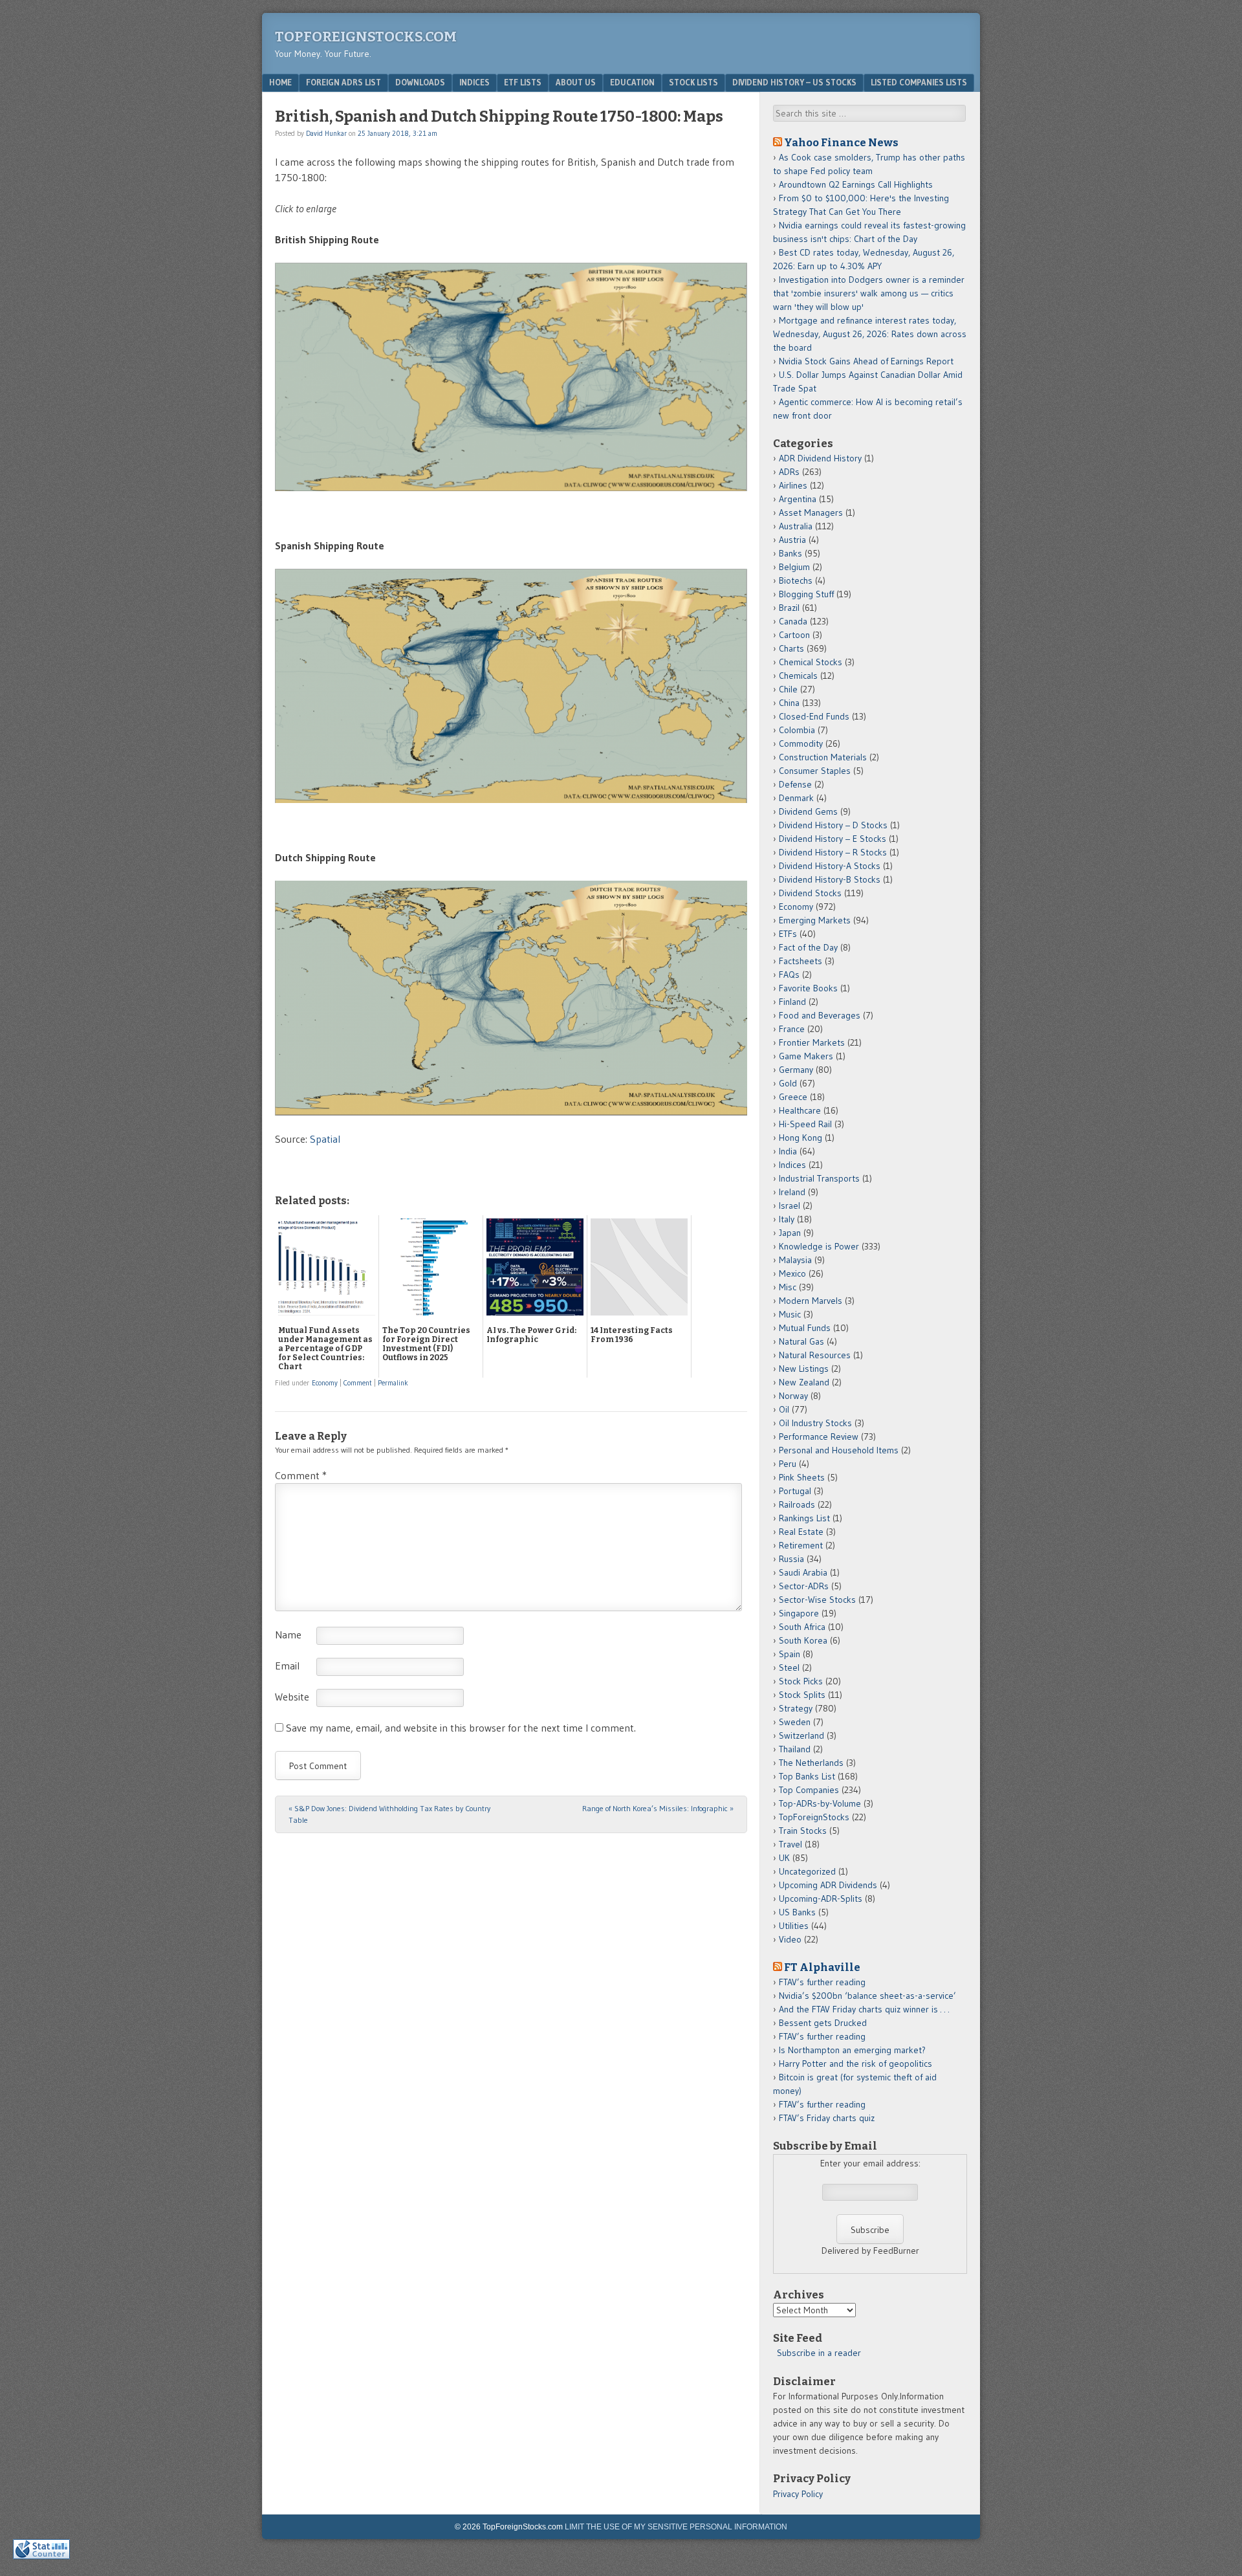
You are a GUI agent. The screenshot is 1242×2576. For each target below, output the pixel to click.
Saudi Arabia (803, 1572)
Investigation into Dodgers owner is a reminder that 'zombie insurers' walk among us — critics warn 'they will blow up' (869, 293)
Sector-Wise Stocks (817, 1600)
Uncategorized (807, 1871)
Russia (791, 1559)
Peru (788, 1464)
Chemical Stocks (811, 662)
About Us (576, 82)
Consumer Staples (815, 771)
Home (280, 82)
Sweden (795, 1722)
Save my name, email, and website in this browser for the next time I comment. (461, 1728)
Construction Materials (823, 757)
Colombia (797, 730)
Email (287, 1666)
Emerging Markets (815, 920)
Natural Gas (801, 1341)
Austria (792, 540)
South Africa (802, 1627)
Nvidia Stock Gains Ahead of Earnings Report (866, 361)
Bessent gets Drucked (823, 2023)
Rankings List (804, 1518)
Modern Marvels (811, 1301)
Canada (793, 621)
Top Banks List (807, 1776)
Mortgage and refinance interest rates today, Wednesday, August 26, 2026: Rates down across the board (870, 334)
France (792, 1029)
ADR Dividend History (820, 458)
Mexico (792, 1273)
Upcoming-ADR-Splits (821, 1899)
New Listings (804, 1369)
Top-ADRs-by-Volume (820, 1803)
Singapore (799, 1613)
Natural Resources (815, 1355)
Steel (789, 1668)
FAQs (789, 974)
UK (784, 1858)
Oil (784, 1409)
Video (790, 1939)
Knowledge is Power (819, 1246)
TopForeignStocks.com (366, 37)
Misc (788, 1287)
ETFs (788, 934)
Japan (790, 1233)
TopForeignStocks (814, 1817)
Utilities (794, 1926)
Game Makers (806, 1056)
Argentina (798, 499)
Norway (793, 1396)
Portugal (795, 1491)
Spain (790, 1654)
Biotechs (796, 580)
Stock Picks (801, 1681)
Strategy (796, 1708)
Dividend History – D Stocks (833, 825)
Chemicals (798, 676)
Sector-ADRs (804, 1586)
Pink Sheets (802, 1477)
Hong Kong (801, 1138)
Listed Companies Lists (919, 82)
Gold (788, 1083)
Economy (325, 1383)
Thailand (795, 1749)
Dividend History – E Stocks (833, 839)
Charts (791, 648)
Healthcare (800, 1110)
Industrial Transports (819, 1178)
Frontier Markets (812, 1042)
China (789, 703)
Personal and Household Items (839, 1450)
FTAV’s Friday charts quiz (827, 2118)
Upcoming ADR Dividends (828, 1885)
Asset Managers (811, 512)
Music (790, 1314)
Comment (358, 1383)
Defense (795, 784)
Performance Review (819, 1437)
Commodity (801, 743)
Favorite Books (808, 988)
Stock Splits (802, 1695)
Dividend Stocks (810, 893)
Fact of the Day (808, 947)
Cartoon (794, 635)
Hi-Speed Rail (805, 1124)
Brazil (789, 608)
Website (292, 1697)
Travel (790, 1844)
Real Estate (801, 1532)
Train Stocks (803, 1831)
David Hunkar (326, 133)
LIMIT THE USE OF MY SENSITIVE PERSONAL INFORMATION (676, 2527)
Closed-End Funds (814, 716)
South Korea (803, 1640)
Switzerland (801, 1735)
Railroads (797, 1504)
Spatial (325, 1139)
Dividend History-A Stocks (830, 866)
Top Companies (809, 1790)
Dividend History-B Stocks (830, 879)
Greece (793, 1097)
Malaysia (795, 1260)
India (788, 1151)
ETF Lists (523, 82)
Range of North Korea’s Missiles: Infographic (658, 1808)
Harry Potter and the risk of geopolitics (855, 2064)
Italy (787, 1219)
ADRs (789, 472)
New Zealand (804, 1382)
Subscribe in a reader (819, 2353)
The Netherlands (811, 1763)
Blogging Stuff (806, 594)
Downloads (420, 82)
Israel (790, 1205)
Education (632, 82)
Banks (790, 553)
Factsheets (801, 961)
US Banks (797, 1912)
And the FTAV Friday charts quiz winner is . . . (865, 2009)
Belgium (794, 567)
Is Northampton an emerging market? (852, 2050)
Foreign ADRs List (343, 82)
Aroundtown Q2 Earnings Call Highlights (856, 184)
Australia (796, 526)
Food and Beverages (820, 1015)
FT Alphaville (822, 1967)
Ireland (792, 1192)
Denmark (796, 798)
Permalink (393, 1383)
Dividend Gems (808, 811)
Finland (792, 1002)
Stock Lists (693, 82)
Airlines (793, 485)
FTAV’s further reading (822, 1982)
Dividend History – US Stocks (794, 82)
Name (288, 1635)
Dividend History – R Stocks (833, 852)
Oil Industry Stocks (815, 1423)
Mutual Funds (805, 1328)
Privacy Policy (798, 2494)
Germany (796, 1070)
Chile (788, 689)
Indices (474, 82)
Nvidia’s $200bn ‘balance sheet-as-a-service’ (867, 1996)
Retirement (801, 1545)
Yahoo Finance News (841, 142)
